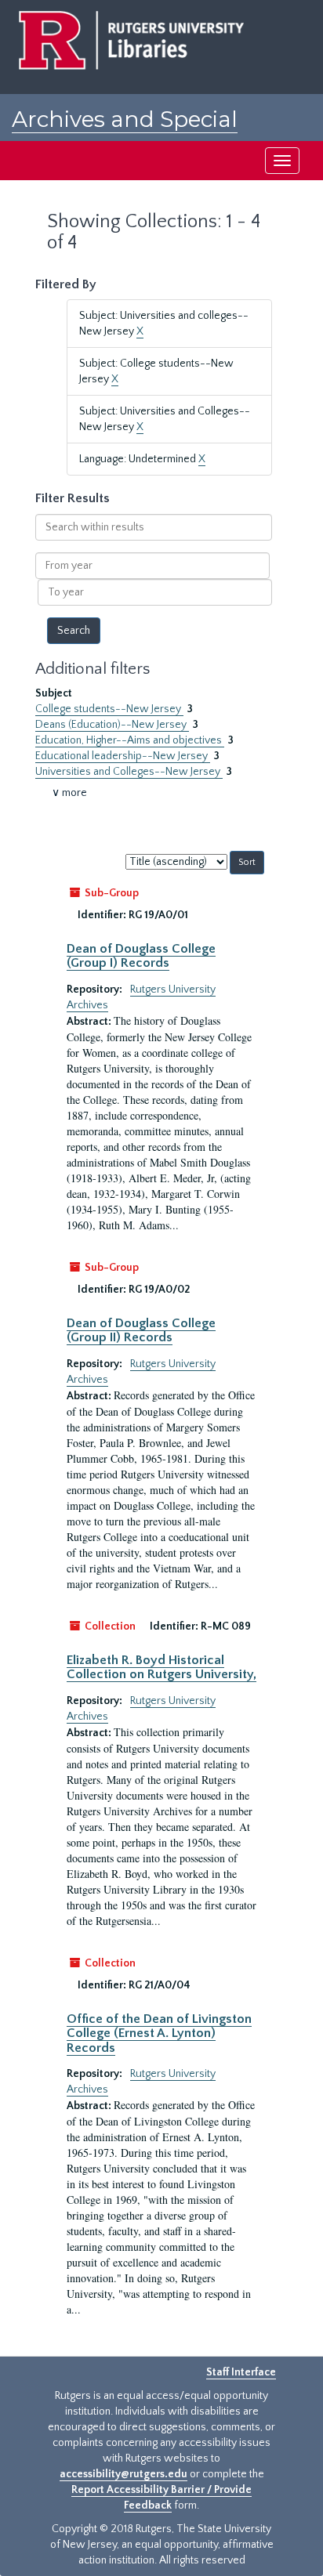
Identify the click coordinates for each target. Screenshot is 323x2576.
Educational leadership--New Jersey (123, 756)
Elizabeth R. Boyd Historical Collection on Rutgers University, (161, 1667)
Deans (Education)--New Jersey (112, 725)
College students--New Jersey (109, 709)
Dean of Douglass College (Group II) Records (141, 1330)
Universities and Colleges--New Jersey (129, 772)
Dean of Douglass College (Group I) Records (141, 956)
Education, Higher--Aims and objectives (130, 740)
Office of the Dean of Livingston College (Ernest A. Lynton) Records (159, 2033)
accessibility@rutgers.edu (123, 2474)
